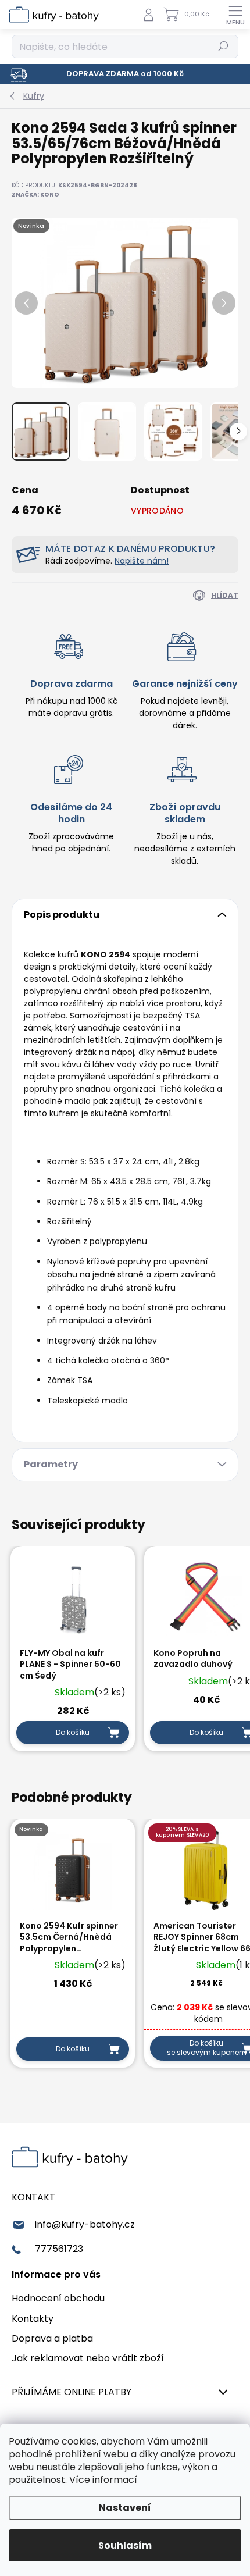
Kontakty (33, 2319)
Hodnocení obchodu (58, 2298)
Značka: (35, 195)
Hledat (223, 46)
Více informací (103, 2480)
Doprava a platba (52, 2338)
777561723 (59, 2249)
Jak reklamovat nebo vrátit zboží (88, 2358)
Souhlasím (125, 2545)
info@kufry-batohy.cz (85, 2224)
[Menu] (235, 15)
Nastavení (125, 2508)
